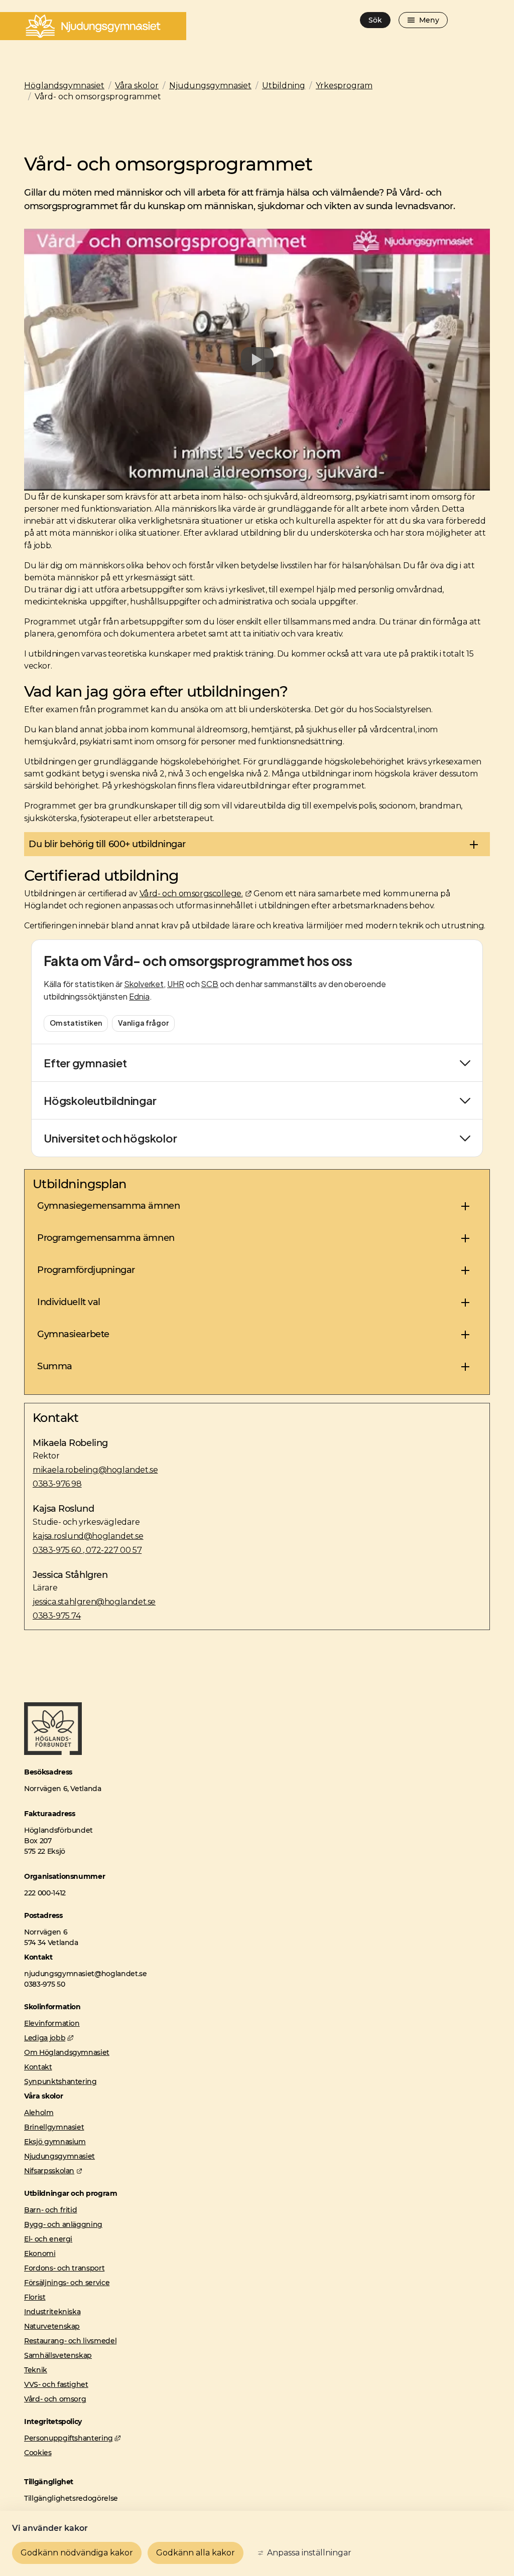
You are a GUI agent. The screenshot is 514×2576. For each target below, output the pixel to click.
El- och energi (48, 2239)
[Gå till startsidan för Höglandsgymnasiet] (53, 1752)
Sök (375, 20)
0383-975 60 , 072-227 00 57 (87, 1550)
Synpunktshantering (60, 2081)
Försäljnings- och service (67, 2283)
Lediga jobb (49, 2038)
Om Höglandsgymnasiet (67, 2052)
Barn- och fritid (50, 2210)
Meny (429, 20)
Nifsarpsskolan (53, 2171)
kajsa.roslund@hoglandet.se (88, 1536)
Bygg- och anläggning (63, 2224)
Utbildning (284, 86)
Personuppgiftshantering (73, 2438)
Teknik (36, 2370)
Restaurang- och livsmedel (70, 2341)
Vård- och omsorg (55, 2399)
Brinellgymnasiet (54, 2127)
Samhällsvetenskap (58, 2355)
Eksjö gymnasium (55, 2142)
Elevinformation (52, 2023)
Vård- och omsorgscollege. (196, 893)
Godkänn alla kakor (196, 2553)
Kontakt (38, 2067)
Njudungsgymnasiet (210, 86)
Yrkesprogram (344, 86)
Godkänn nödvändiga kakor (77, 2553)
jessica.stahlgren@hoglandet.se (94, 1601)
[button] (257, 844)
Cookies (38, 2453)
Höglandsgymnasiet (64, 86)
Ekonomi (40, 2253)
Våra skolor (137, 86)
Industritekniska (52, 2312)
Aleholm (39, 2113)
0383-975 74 (57, 1616)
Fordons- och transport (64, 2268)
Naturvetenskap (52, 2326)
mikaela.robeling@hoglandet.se (95, 1470)
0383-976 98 (57, 1484)
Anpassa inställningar (309, 2553)
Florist (35, 2297)
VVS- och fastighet (56, 2384)
